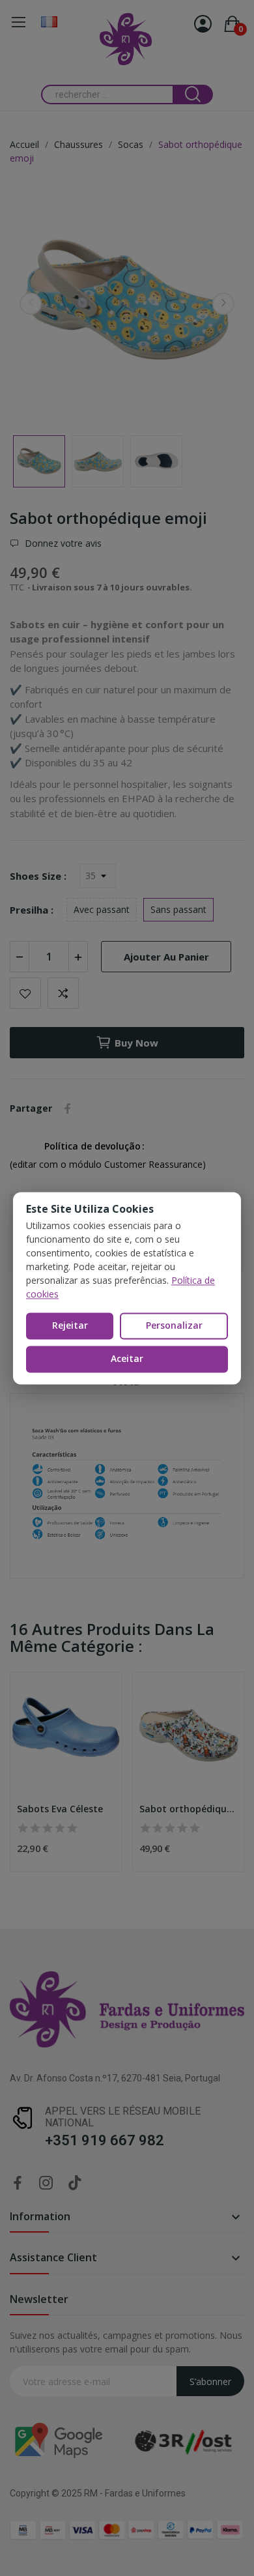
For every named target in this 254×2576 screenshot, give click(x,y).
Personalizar (174, 1326)
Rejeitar (70, 1326)
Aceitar (127, 1358)
